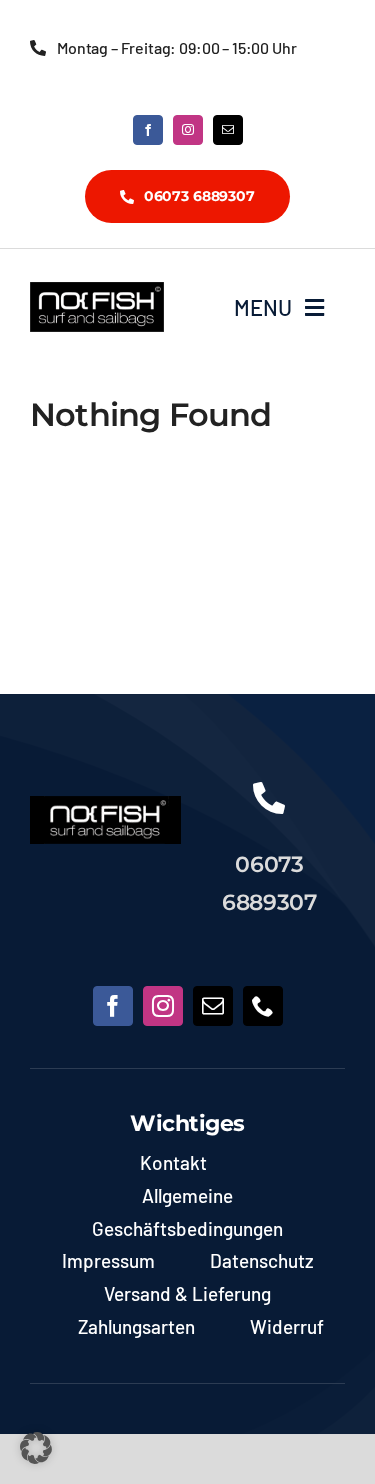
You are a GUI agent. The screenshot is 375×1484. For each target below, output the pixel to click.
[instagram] (188, 130)
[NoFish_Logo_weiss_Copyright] (97, 291)
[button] (36, 1448)
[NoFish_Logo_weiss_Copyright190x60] (105, 805)
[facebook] (148, 130)
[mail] (228, 130)
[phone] (263, 1006)
